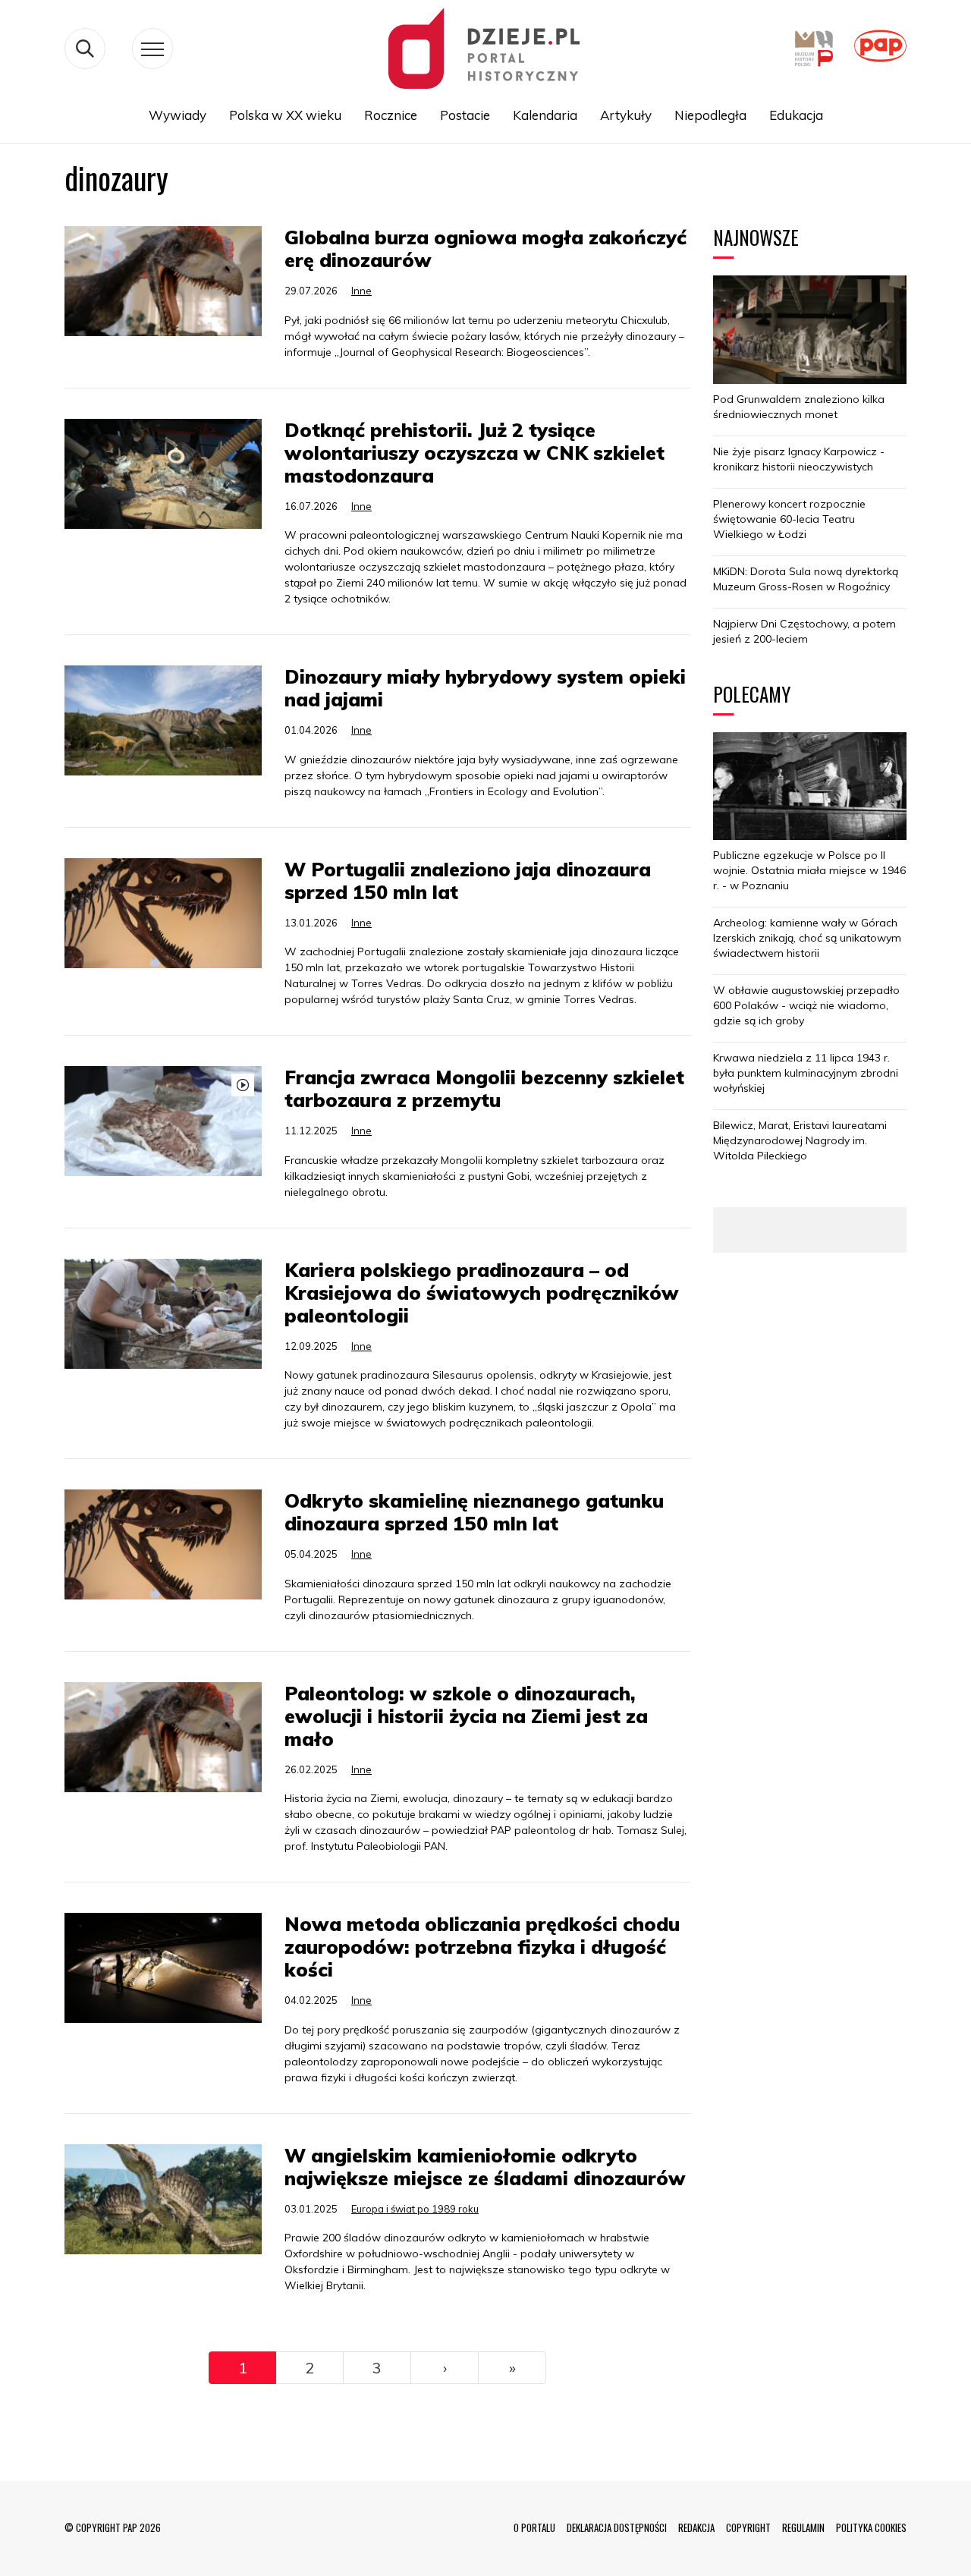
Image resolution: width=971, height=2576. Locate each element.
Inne (361, 291)
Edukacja (796, 115)
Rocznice (391, 115)
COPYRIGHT (748, 2527)
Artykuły (626, 115)
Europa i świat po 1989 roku (415, 2209)
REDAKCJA (696, 2527)
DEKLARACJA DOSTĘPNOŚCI (617, 2527)
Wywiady (178, 115)
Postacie (465, 115)
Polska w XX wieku (285, 115)
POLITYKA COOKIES (871, 2527)
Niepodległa (710, 115)
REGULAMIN (803, 2527)
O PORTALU (534, 2527)
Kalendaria (545, 115)
